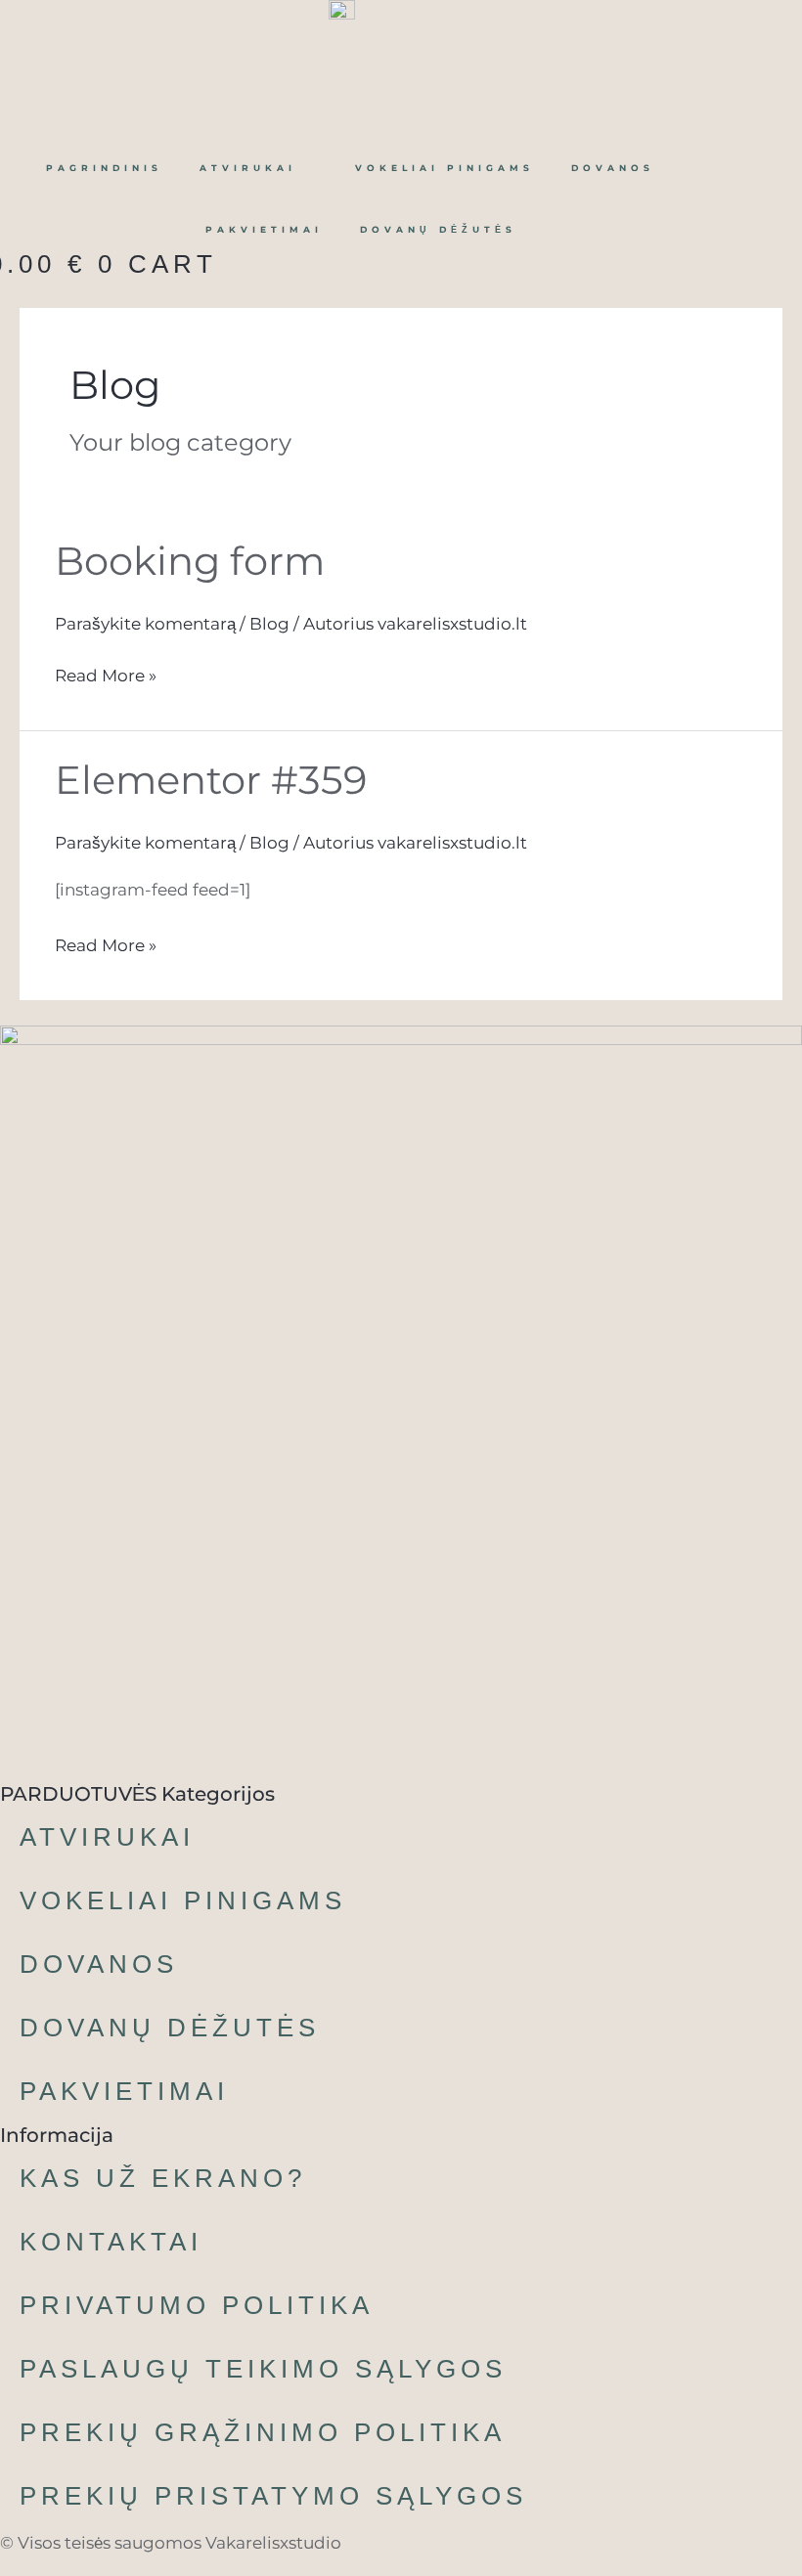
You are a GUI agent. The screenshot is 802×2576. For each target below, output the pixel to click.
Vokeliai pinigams (445, 168)
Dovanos (613, 168)
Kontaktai (111, 2242)
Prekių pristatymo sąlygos (273, 2496)
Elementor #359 (211, 780)
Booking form (190, 561)
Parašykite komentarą (145, 624)
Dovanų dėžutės (438, 229)
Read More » (106, 673)
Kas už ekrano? (163, 2178)
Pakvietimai (264, 229)
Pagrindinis (104, 168)
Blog (269, 624)
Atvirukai (248, 168)
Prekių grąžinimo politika (263, 2432)
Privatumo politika (197, 2305)
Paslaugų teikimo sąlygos (263, 2369)
